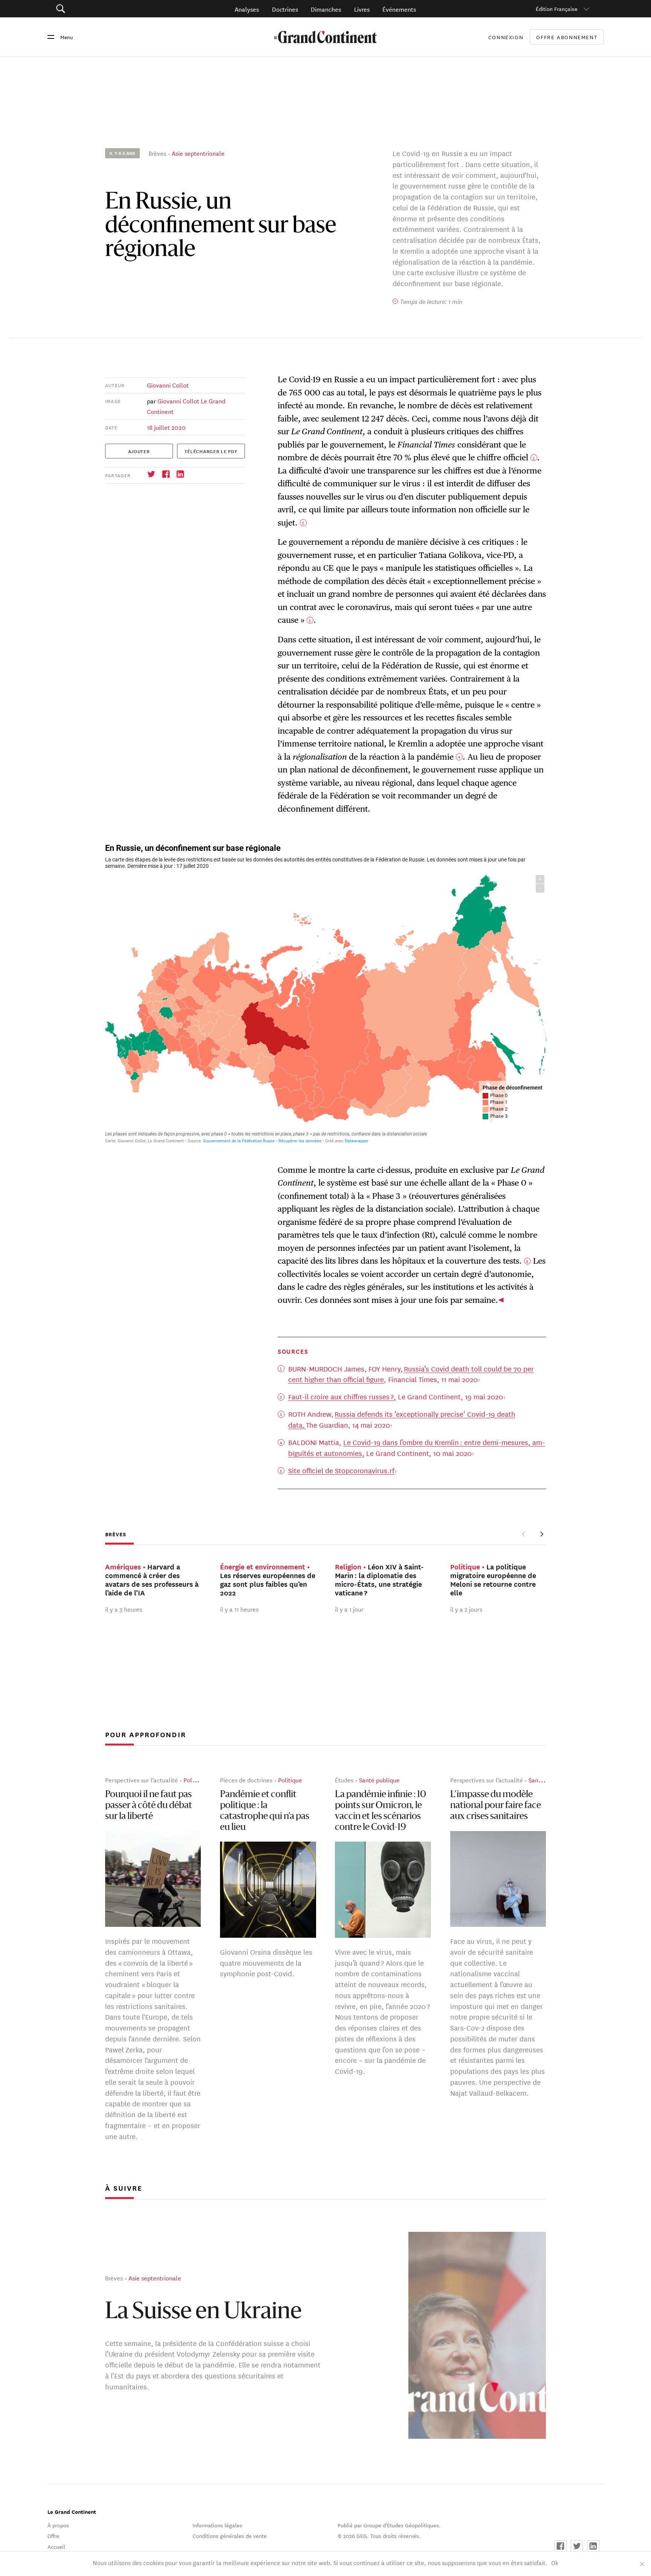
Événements (399, 9)
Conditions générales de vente (230, 2536)
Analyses (247, 9)
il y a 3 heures (124, 1609)
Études (344, 1780)
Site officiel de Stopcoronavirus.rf (341, 1470)
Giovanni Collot (168, 385)
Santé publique (379, 1780)
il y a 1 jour (349, 1609)
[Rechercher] (103, 9)
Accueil (56, 2547)
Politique (196, 1780)
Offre (53, 2536)
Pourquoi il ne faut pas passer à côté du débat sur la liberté (149, 1806)
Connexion (506, 37)
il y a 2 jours (466, 1609)
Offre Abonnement (567, 37)
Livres (362, 9)
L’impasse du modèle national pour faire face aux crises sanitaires (496, 1806)
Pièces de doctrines (246, 1780)
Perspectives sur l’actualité (141, 1780)
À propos (58, 2525)
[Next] (542, 1534)
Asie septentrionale (198, 153)
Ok (555, 2562)
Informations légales (217, 2525)
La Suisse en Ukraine (203, 2312)
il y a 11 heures (239, 1609)
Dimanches (326, 9)
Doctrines (285, 9)
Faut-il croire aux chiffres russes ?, (342, 1396)
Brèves (157, 153)
